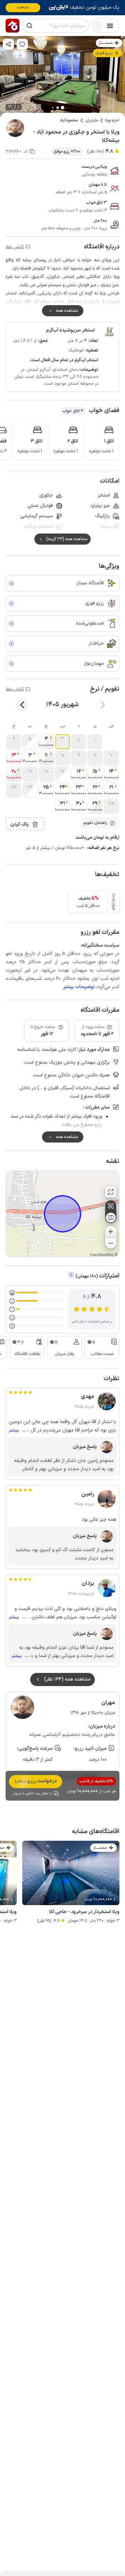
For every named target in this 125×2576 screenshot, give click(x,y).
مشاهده (23, 7)
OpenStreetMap (102, 1255)
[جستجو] (30, 26)
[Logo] (12, 26)
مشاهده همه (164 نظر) (67, 1679)
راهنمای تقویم (95, 823)
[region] (62, 1214)
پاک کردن (20, 824)
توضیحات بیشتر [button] (79, 987)
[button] (95, 742)
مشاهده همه (67, 311)
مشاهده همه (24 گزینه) (67, 539)
